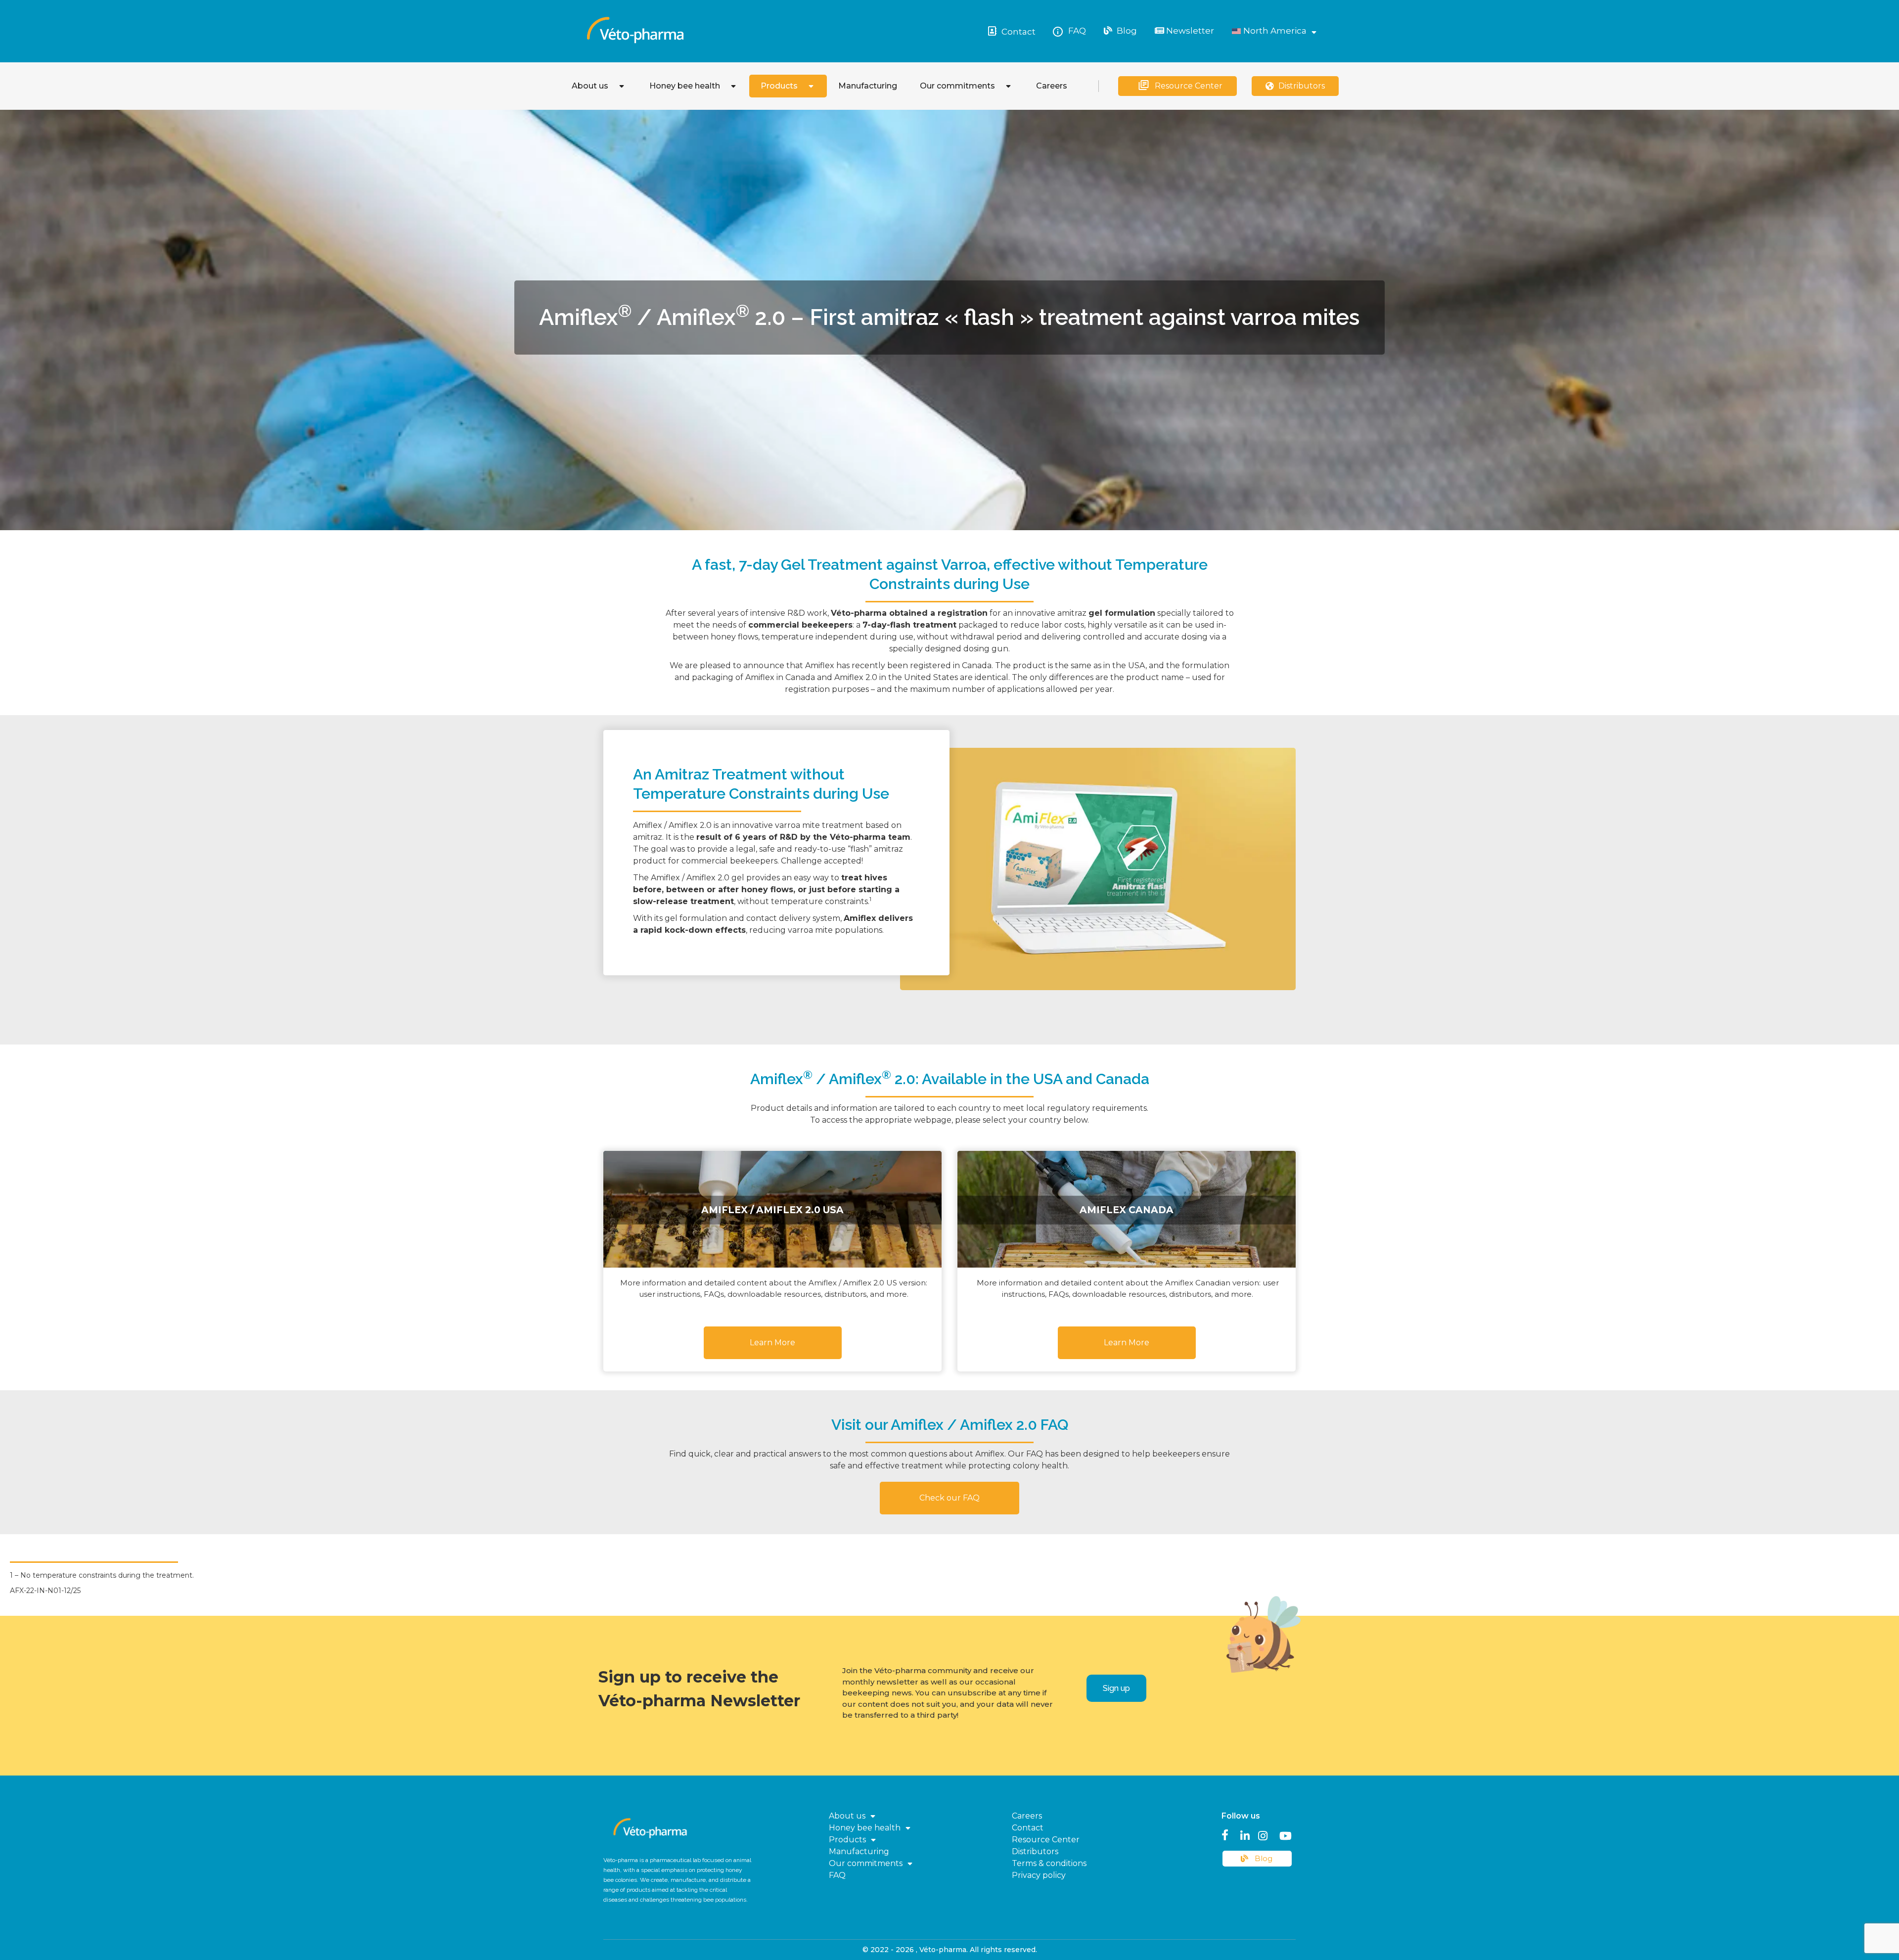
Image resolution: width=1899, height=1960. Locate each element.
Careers (1052, 86)
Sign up (1116, 1688)
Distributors (1302, 86)
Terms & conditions (1049, 1863)
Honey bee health (685, 86)
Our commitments (957, 86)
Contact (1018, 32)
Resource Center (1189, 86)
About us (590, 86)
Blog (1126, 31)
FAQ (1077, 31)
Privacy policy (1039, 1875)
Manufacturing (868, 86)
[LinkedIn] (1245, 1834)
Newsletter (1189, 31)
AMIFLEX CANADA (1127, 1209)
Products (779, 86)
